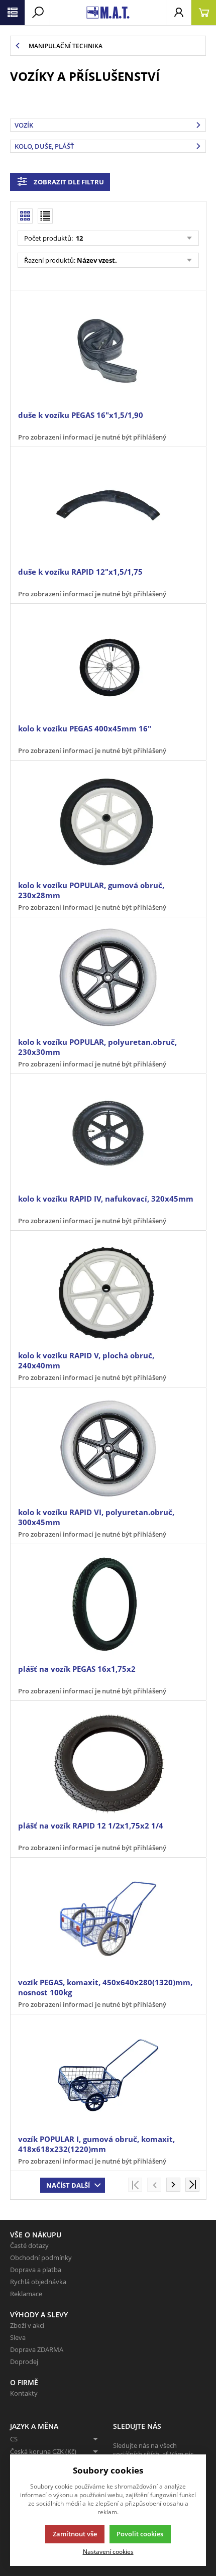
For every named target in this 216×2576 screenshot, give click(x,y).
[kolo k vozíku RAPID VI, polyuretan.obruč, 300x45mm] (108, 1448)
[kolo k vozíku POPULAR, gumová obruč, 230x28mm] (108, 822)
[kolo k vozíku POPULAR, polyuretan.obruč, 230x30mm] (108, 978)
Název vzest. (97, 260)
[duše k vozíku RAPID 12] (108, 508)
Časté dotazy (29, 2245)
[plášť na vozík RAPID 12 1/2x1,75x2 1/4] (108, 1762)
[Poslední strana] (192, 2185)
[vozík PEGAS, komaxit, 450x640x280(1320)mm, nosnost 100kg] (108, 1919)
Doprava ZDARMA (37, 2349)
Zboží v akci (27, 2325)
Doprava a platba (36, 2270)
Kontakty (24, 2393)
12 (79, 238)
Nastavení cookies (108, 2551)
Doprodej (24, 2362)
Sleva (18, 2337)
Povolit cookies (140, 2534)
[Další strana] (173, 2185)
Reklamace (26, 2294)
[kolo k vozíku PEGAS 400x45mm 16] (108, 665)
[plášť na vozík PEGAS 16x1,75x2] (108, 1605)
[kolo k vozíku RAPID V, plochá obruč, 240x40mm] (108, 1292)
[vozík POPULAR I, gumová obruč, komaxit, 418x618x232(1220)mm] (108, 2075)
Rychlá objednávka (38, 2282)
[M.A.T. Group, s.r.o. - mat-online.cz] (108, 13)
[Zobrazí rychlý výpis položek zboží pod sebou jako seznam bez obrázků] (45, 216)
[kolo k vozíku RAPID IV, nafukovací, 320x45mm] (108, 1135)
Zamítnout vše (75, 2534)
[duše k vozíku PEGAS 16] (108, 351)
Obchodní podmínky (41, 2258)
